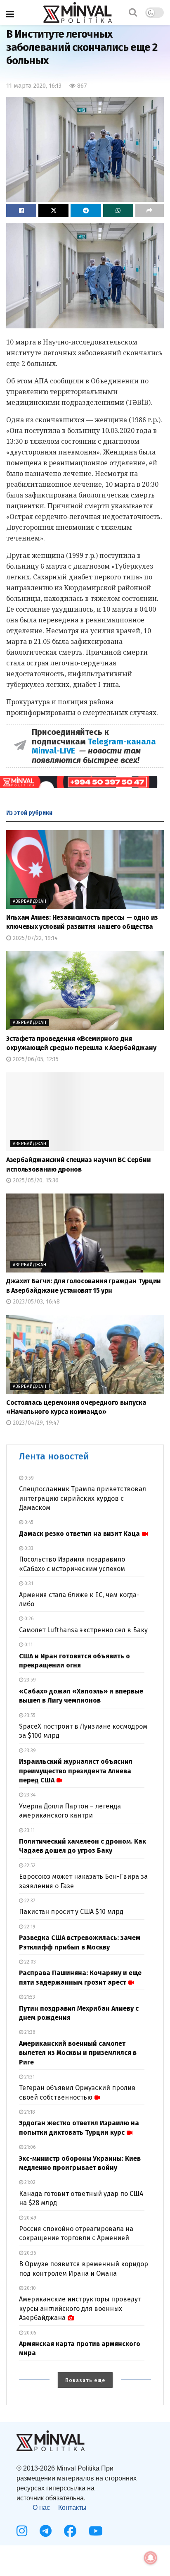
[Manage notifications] (151, 2558)
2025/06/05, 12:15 (35, 1059)
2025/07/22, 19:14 (34, 938)
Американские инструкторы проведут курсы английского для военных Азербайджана (80, 2308)
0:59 (28, 1478)
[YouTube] (96, 2531)
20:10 (30, 2288)
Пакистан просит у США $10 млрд (71, 1912)
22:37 (29, 1901)
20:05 (30, 2333)
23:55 (29, 1715)
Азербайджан (30, 901)
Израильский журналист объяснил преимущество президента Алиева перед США (76, 1771)
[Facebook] (70, 2531)
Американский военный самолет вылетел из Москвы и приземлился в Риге (78, 2053)
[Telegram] (46, 2531)
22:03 (30, 1962)
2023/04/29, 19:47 (35, 1423)
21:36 (29, 2032)
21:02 (29, 2182)
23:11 (29, 1830)
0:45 (28, 1522)
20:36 (30, 2253)
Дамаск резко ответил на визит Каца (79, 1534)
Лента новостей (54, 1456)
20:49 (30, 2218)
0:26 (28, 1619)
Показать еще (85, 2380)
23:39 (30, 1751)
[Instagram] (22, 2531)
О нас (41, 2508)
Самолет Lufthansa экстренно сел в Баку (83, 1630)
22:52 (29, 1866)
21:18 (29, 2112)
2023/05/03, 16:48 (35, 1302)
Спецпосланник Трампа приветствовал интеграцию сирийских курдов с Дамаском (83, 1498)
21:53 (29, 1997)
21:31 (29, 2077)
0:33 (28, 1548)
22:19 (29, 1927)
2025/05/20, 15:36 (35, 1180)
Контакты (72, 2508)
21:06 (30, 2147)
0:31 (28, 1583)
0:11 (28, 1645)
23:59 (30, 1680)
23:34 (29, 1795)
